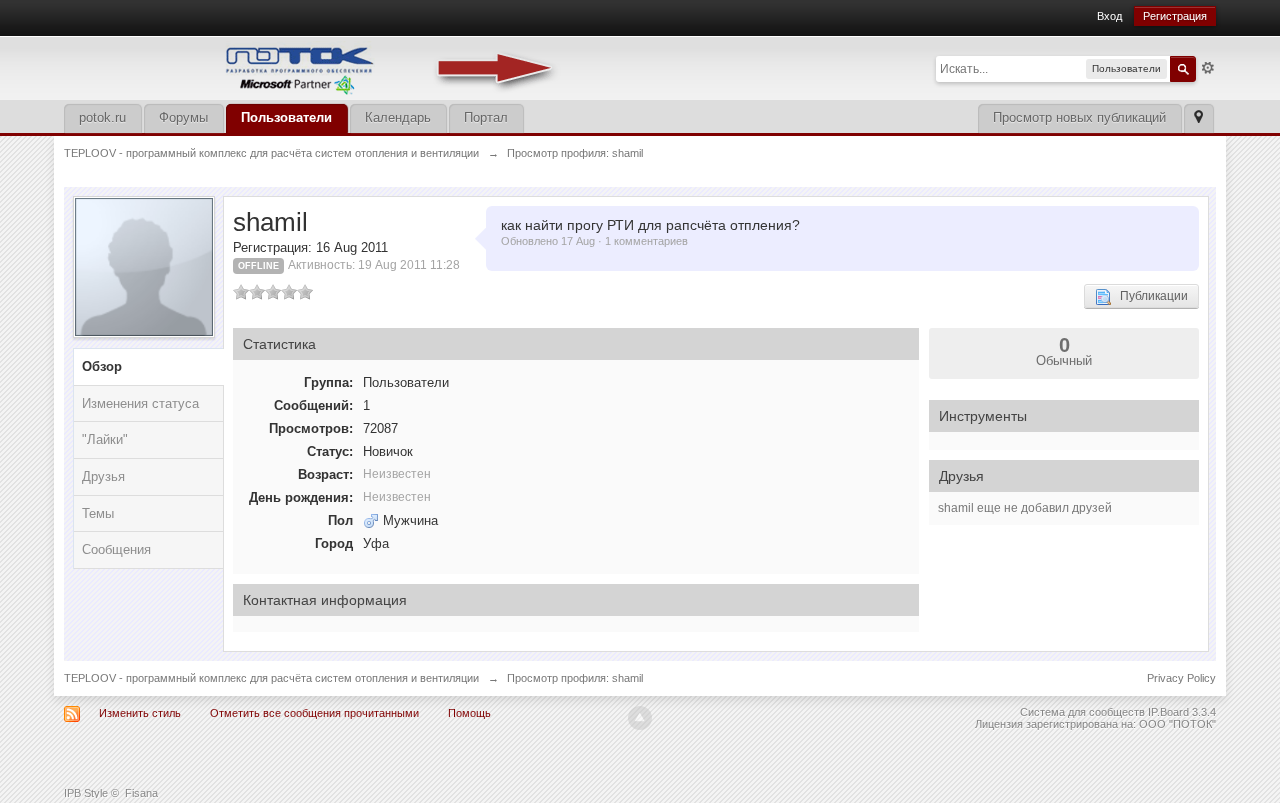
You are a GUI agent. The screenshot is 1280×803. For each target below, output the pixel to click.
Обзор (102, 366)
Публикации (1149, 296)
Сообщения (116, 549)
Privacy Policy (1181, 678)
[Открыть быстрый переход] (1198, 118)
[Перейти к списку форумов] (314, 66)
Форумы (183, 117)
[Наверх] (640, 718)
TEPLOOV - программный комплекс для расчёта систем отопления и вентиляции (271, 678)
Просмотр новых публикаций (1079, 117)
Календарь (398, 117)
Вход (1109, 16)
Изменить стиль (140, 713)
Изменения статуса (140, 403)
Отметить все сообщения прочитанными (314, 713)
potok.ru (102, 117)
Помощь (469, 713)
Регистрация (1175, 16)
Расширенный (1208, 68)
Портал (486, 117)
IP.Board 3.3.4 (1182, 712)
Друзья (103, 476)
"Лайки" (105, 439)
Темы (98, 513)
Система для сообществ (1082, 712)
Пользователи (286, 117)
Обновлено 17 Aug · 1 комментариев (594, 241)
